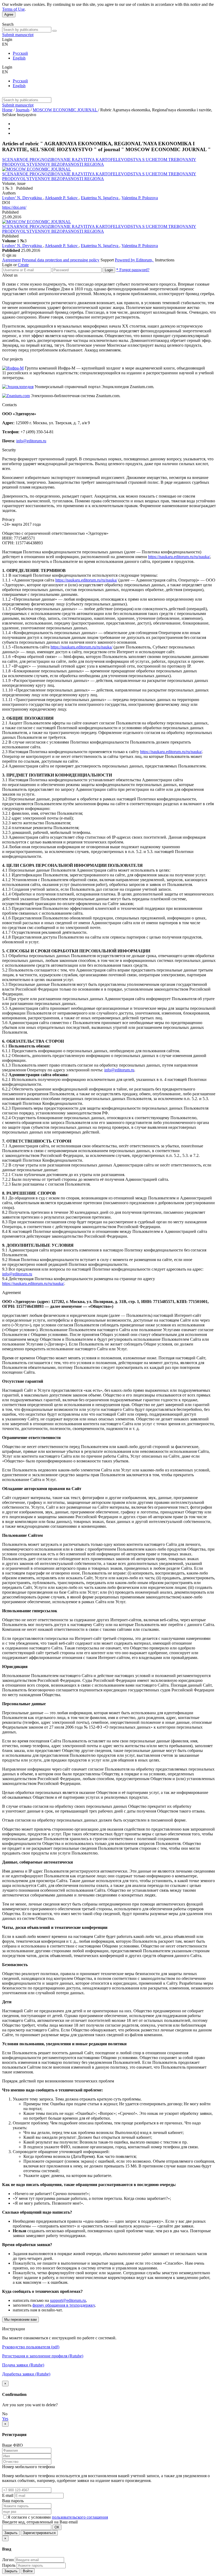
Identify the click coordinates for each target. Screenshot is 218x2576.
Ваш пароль (13, 2501)
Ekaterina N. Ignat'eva (100, 198)
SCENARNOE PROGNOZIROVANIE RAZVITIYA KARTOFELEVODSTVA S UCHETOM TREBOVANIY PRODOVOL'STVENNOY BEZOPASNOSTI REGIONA (99, 162)
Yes (5, 2419)
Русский (20, 53)
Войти (28, 2571)
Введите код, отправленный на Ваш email (40, 2522)
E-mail (8, 2495)
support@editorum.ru (68, 2300)
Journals (23, 110)
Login (109, 270)
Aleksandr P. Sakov (62, 198)
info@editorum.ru (31, 441)
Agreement (11, 260)
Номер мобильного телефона (28, 2467)
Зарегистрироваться (39, 2533)
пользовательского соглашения (80, 2517)
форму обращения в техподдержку (64, 2305)
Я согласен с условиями (30, 2517)
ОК (57, 2527)
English (19, 58)
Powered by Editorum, (134, 260)
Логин (8, 2560)
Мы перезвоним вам (20, 2320)
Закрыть (11, 2533)
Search (8, 24)
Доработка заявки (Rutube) (26, 2374)
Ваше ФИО (12, 2445)
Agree (9, 14)
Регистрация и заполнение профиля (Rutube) (43, 2356)
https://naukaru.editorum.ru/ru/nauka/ (179, 557)
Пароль (9, 2565)
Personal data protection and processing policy (61, 260)
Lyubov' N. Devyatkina (22, 198)
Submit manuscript (18, 35)
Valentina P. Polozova (140, 198)
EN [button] (5, 44)
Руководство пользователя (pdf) (31, 2347)
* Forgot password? (133, 270)
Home (7, 110)
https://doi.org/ (14, 207)
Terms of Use (13, 9)
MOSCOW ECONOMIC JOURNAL (65, 110)
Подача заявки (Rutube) (23, 2365)
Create (23, 265)
